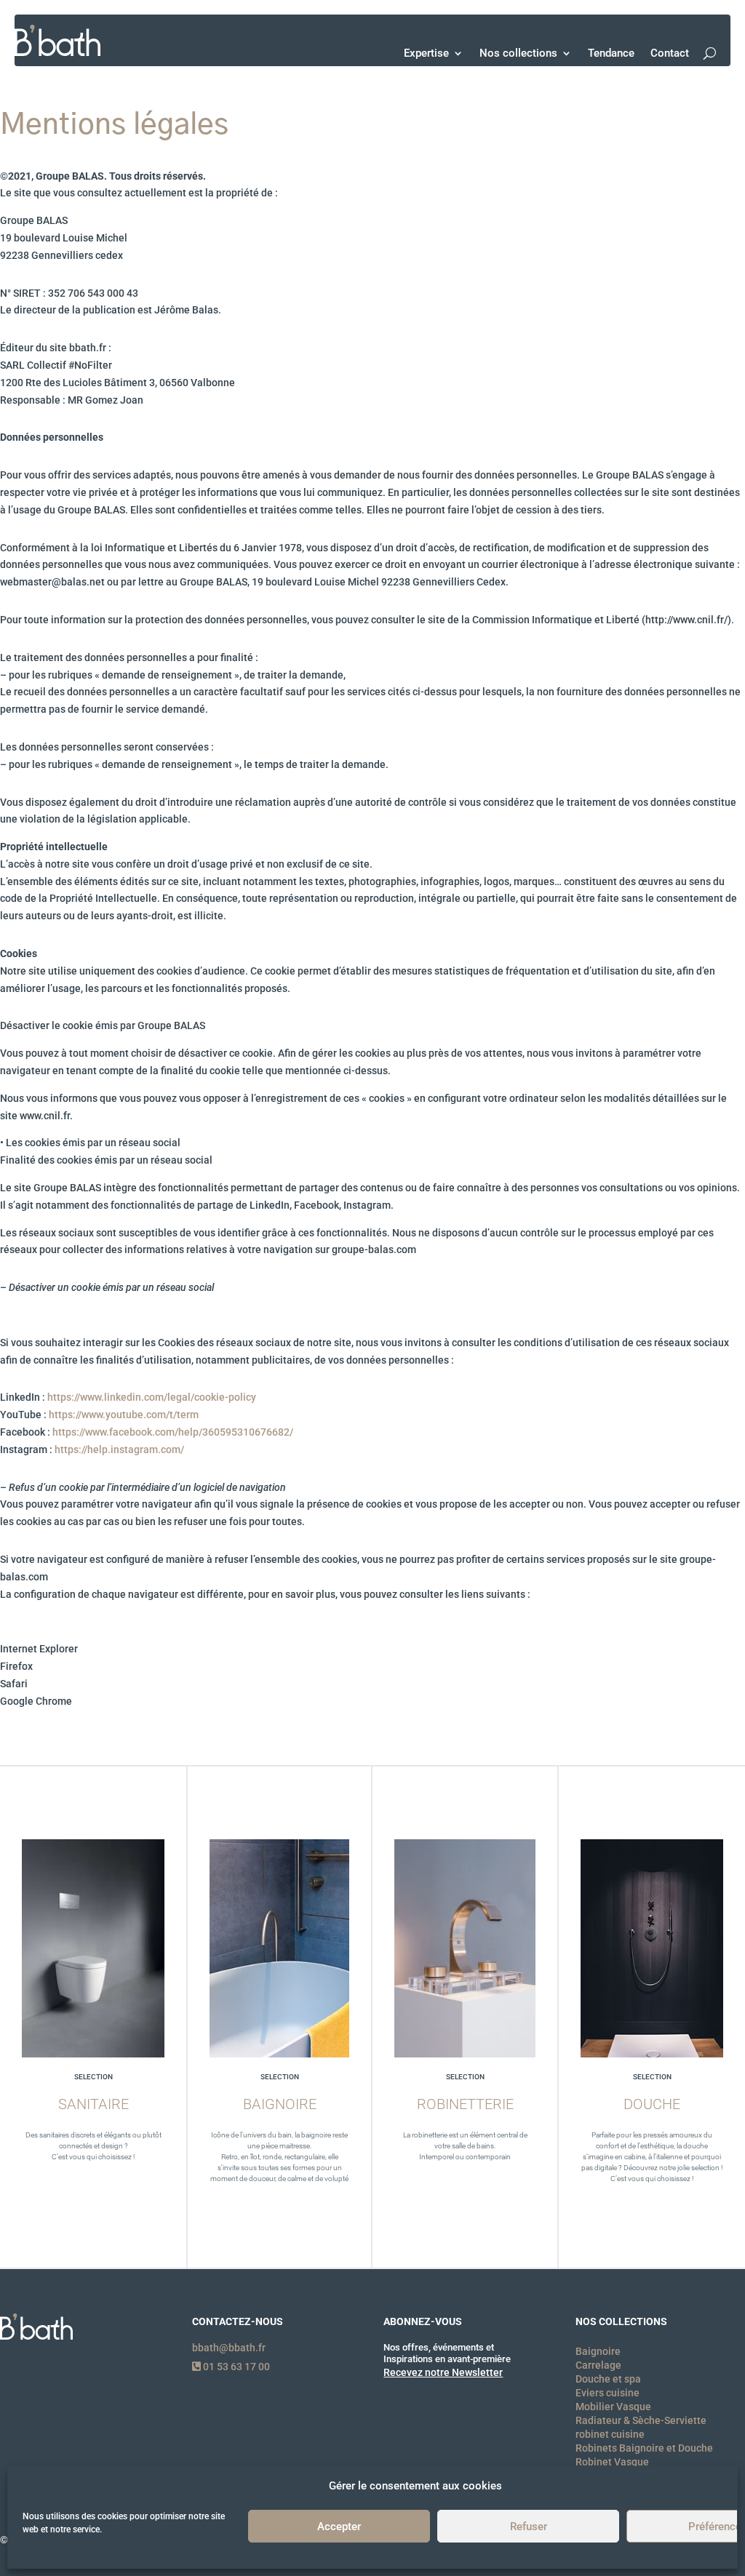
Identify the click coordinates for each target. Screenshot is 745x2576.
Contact (670, 53)
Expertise (426, 53)
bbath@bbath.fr (229, 2348)
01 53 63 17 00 (235, 2367)
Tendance (611, 53)
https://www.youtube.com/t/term (124, 1415)
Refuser (529, 2527)
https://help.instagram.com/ (119, 1449)
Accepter (339, 2527)
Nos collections (518, 53)
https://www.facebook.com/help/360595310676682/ (173, 1432)
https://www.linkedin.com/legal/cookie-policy (152, 1397)
